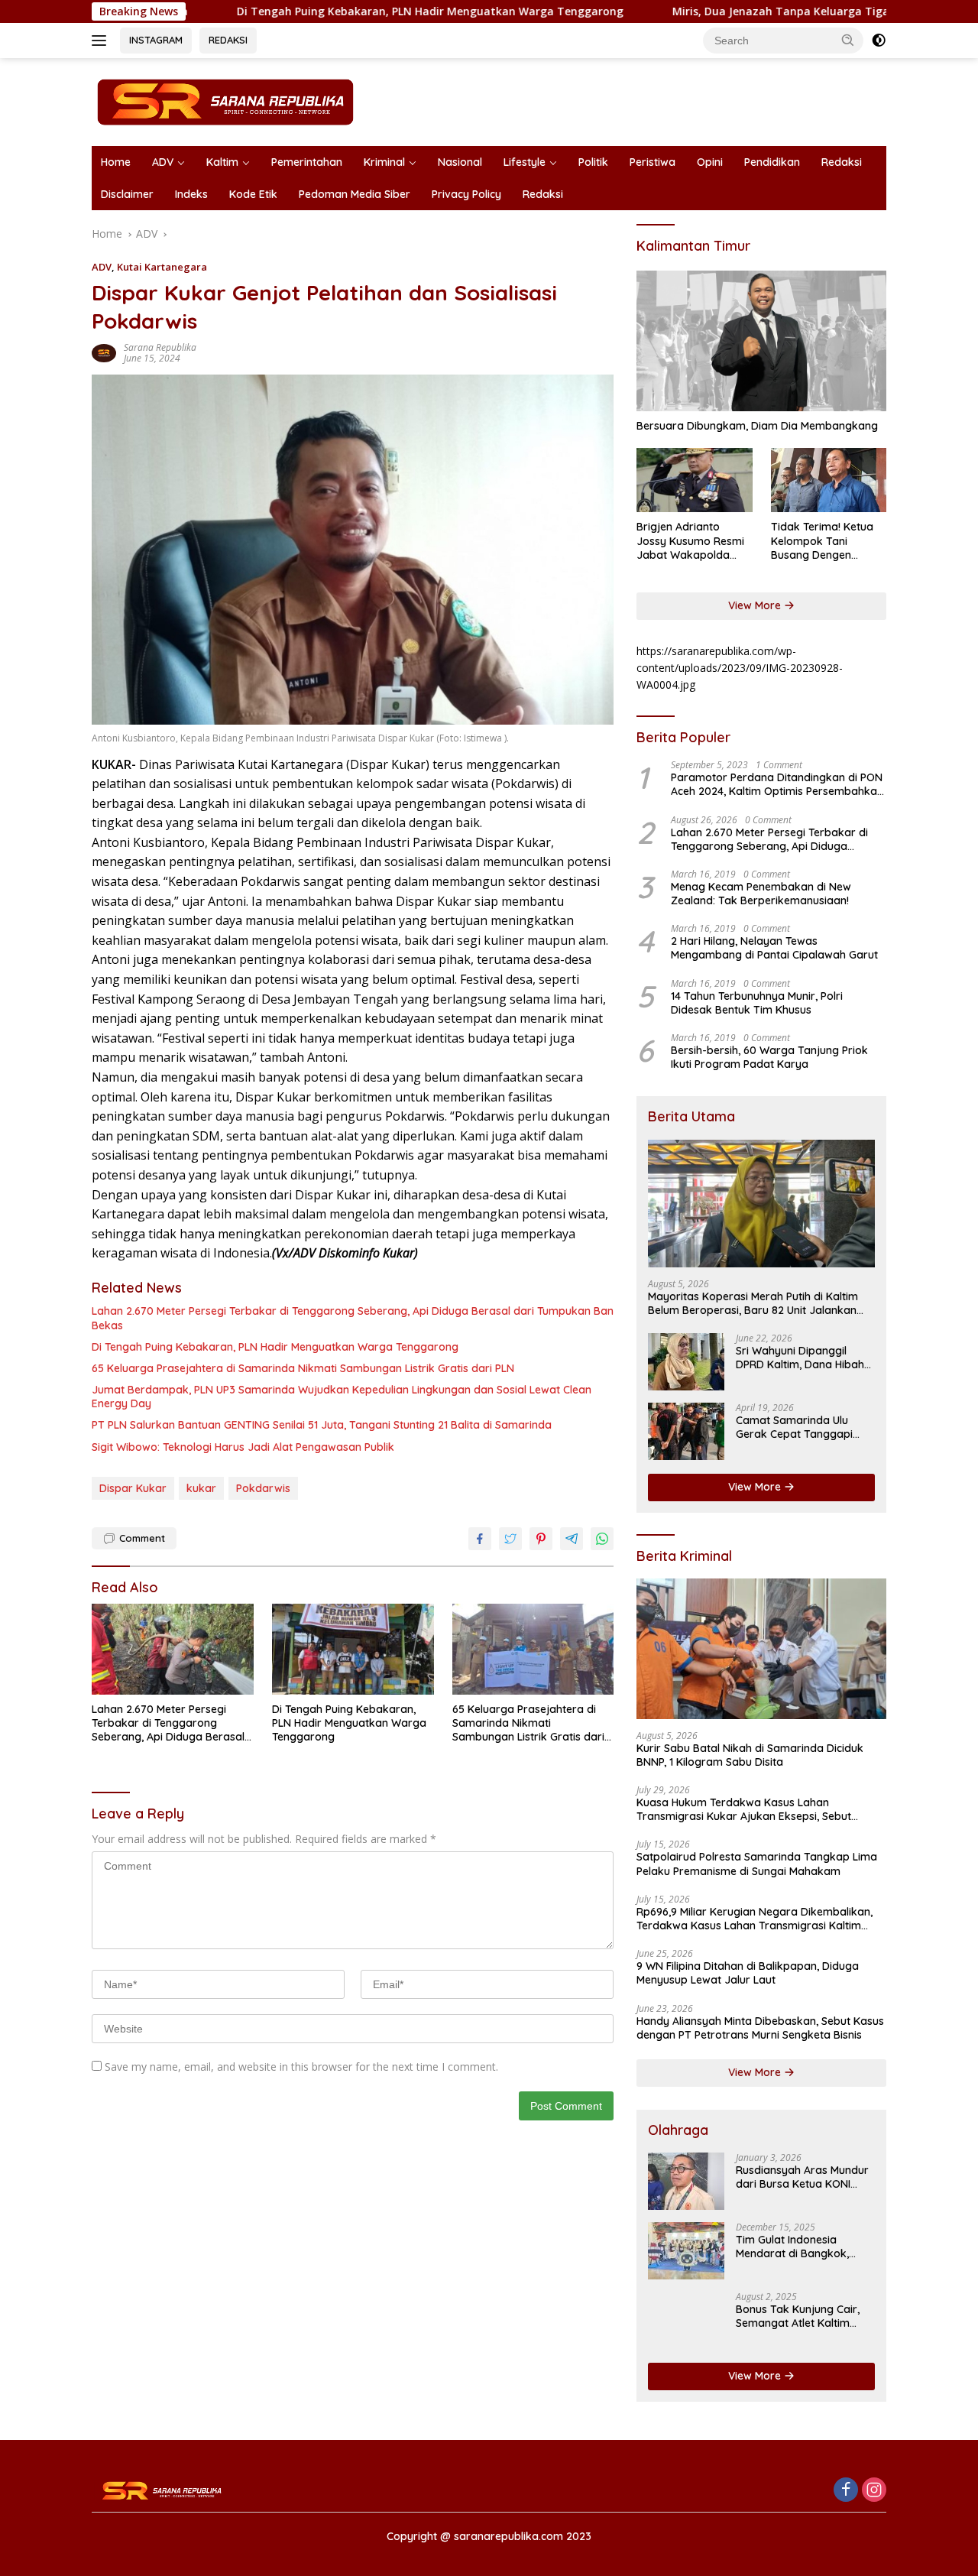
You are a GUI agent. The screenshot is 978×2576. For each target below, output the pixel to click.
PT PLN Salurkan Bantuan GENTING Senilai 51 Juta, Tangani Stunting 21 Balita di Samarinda (322, 1425)
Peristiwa (653, 162)
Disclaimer (127, 194)
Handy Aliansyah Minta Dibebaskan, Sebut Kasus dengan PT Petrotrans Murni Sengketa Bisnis (760, 2028)
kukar (201, 1488)
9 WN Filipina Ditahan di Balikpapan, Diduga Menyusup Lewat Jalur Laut (748, 1973)
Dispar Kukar (133, 1488)
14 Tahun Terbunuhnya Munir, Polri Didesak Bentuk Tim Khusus (757, 1003)
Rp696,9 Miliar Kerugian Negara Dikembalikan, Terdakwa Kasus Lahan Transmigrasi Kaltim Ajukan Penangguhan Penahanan (755, 1919)
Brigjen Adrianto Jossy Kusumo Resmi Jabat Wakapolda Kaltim (690, 541)
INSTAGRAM (156, 40)
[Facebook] (846, 2491)
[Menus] (102, 41)
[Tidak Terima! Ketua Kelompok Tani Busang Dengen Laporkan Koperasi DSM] (829, 480)
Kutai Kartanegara (162, 267)
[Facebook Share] (480, 1539)
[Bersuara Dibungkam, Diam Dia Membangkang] (761, 341)
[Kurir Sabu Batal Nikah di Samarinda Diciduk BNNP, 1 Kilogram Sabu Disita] (761, 1649)
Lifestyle (525, 162)
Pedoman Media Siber (355, 194)
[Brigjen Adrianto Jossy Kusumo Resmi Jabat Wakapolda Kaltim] (694, 480)
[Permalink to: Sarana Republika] (104, 352)
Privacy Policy (466, 194)
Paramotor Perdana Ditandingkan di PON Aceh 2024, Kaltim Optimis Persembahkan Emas (777, 784)
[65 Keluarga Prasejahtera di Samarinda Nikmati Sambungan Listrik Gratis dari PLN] (533, 1649)
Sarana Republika (160, 347)
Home (116, 162)
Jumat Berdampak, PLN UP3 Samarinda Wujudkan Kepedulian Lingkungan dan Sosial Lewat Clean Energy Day (342, 1397)
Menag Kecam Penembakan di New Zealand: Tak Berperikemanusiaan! (761, 894)
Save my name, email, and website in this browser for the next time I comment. (301, 2067)
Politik (593, 162)
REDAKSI (228, 40)
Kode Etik (253, 194)
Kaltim (222, 162)
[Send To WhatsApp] (602, 1539)
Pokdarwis (263, 1488)
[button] (848, 40)
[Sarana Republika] (225, 101)
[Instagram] (874, 2491)
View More (756, 605)
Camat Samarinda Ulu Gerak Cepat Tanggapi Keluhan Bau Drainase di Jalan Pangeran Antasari (799, 1427)
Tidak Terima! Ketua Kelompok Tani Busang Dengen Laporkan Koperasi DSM (822, 541)
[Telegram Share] (572, 1539)
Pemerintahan (307, 162)
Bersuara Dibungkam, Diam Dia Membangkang (757, 426)
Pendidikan (772, 162)
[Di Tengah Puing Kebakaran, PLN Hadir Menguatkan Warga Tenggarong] (353, 1649)
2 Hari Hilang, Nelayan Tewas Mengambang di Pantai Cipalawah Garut (774, 948)
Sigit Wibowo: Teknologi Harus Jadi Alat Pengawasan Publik (243, 1447)
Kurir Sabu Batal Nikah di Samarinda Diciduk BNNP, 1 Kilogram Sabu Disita (750, 1755)
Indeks (191, 194)
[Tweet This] (510, 1539)
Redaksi (842, 162)
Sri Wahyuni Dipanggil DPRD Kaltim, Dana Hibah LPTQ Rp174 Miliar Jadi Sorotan (800, 1358)
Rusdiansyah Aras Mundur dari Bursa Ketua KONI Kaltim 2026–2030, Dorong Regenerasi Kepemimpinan (804, 2177)
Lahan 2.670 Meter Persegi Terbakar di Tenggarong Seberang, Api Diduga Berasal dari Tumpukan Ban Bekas (353, 1318)
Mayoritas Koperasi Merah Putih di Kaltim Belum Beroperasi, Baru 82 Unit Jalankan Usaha (753, 1303)
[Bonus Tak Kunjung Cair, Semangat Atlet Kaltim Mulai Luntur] (686, 2320)
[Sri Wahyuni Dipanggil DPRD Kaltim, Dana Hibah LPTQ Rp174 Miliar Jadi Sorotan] (686, 1362)
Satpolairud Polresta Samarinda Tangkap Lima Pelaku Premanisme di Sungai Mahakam (757, 1864)
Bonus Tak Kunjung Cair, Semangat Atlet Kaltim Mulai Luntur (798, 2316)
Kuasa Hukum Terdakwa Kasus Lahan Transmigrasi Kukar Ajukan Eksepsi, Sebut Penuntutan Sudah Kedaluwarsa (744, 1809)
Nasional (460, 162)
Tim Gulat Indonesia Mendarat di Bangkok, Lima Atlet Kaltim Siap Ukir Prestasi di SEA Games (803, 2247)
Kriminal (384, 162)
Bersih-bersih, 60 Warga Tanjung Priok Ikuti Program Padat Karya (769, 1057)
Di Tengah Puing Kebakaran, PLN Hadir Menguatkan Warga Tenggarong (335, 11)
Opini (710, 162)
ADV (163, 162)
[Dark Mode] (879, 41)
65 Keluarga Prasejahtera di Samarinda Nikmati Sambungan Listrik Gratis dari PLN (303, 1368)
